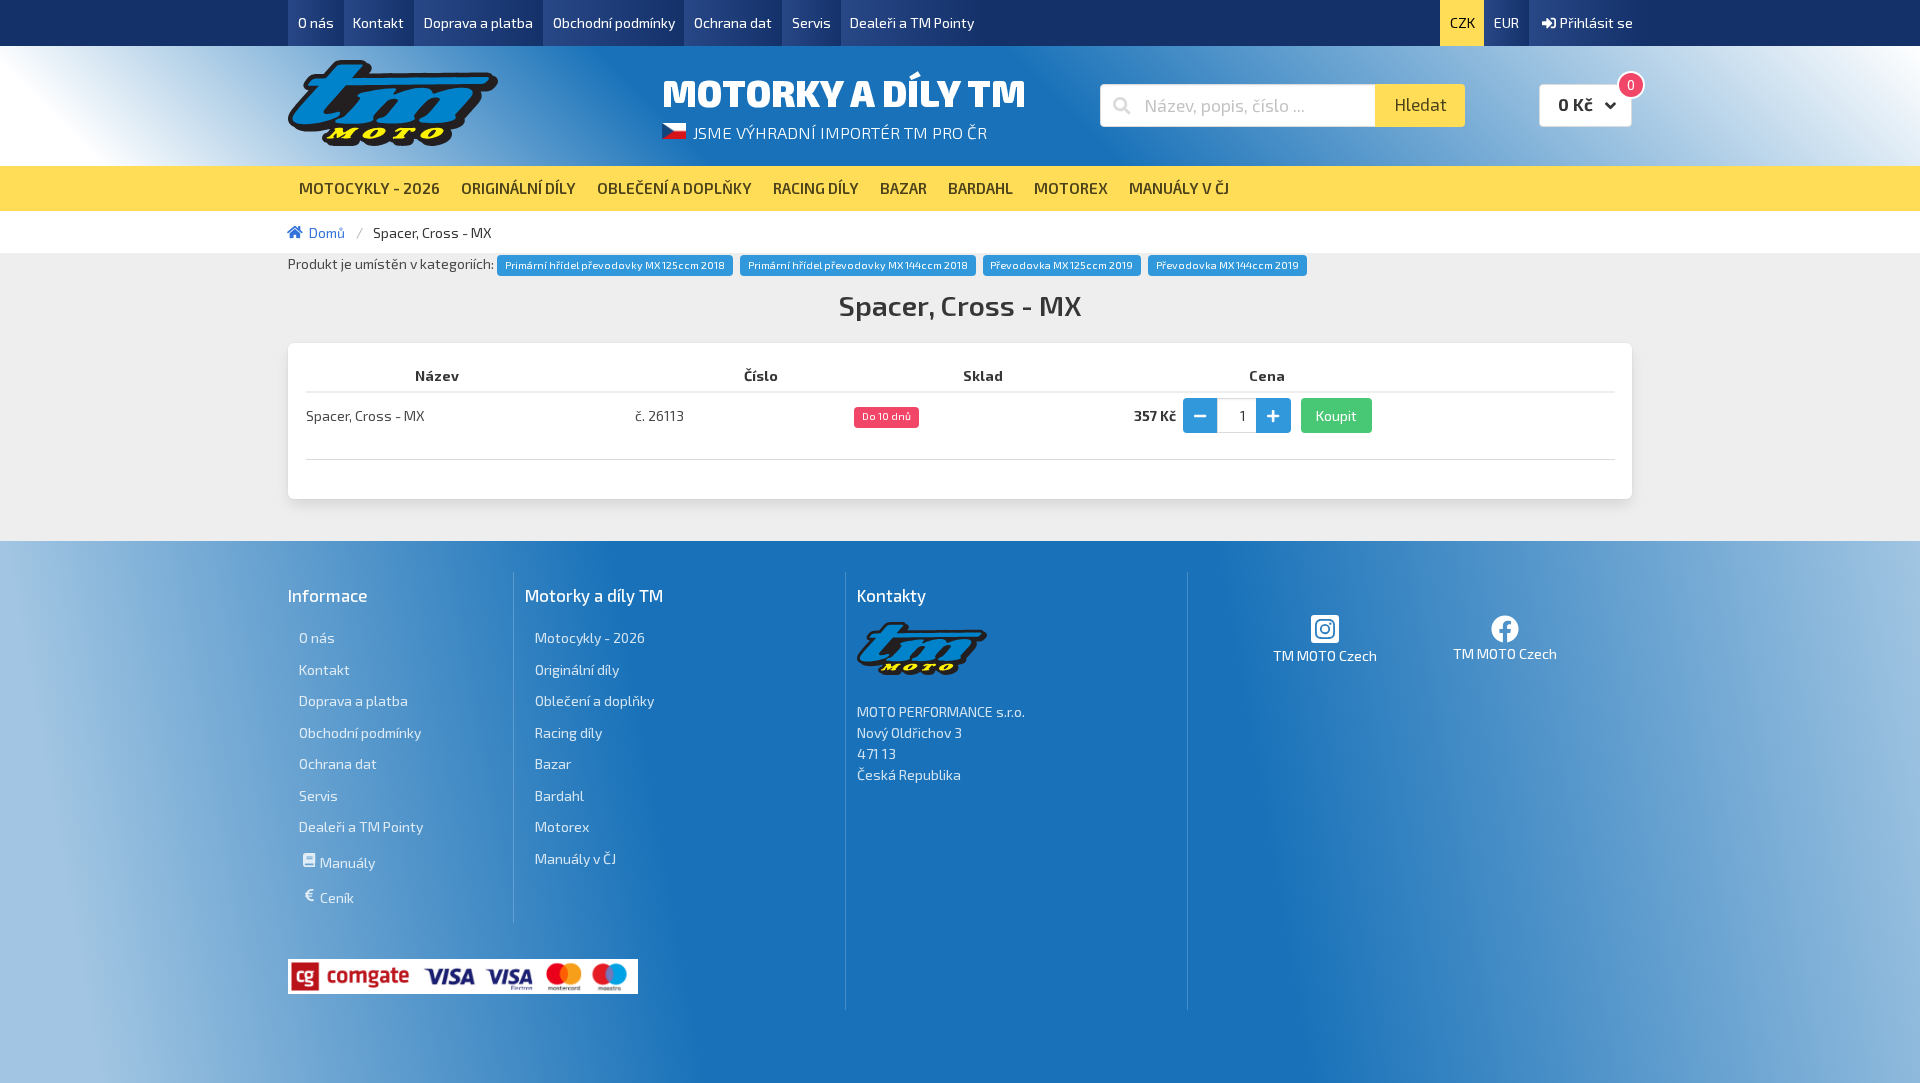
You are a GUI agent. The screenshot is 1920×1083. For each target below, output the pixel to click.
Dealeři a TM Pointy (912, 22)
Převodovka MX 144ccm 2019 (1227, 265)
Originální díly (577, 669)
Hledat (1420, 104)
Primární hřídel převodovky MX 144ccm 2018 (858, 265)
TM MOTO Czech (1325, 655)
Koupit (1336, 415)
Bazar (553, 763)
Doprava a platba (478, 22)
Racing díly (568, 732)
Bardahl (559, 795)
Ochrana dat (733, 22)
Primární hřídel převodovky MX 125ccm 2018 (615, 265)
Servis (811, 22)
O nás (316, 22)
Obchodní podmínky (614, 22)
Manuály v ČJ (575, 858)
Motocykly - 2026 (590, 637)
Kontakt (378, 22)
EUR (1506, 22)
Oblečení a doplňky (594, 700)
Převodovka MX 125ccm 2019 (1061, 265)
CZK (1462, 22)
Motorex (562, 826)
